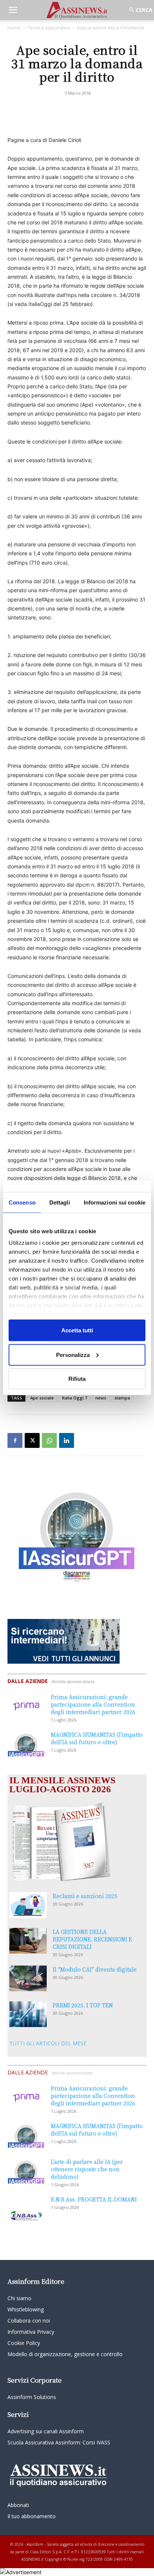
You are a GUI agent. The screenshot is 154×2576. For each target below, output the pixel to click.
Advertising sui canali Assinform (46, 2431)
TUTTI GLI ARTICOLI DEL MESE (48, 2043)
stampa (122, 1398)
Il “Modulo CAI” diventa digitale (95, 1969)
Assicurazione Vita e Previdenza (110, 28)
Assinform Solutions (32, 2397)
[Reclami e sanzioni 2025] (28, 1905)
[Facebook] (15, 1440)
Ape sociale (42, 1398)
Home (14, 28)
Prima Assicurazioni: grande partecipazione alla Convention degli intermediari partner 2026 (93, 1704)
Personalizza (73, 1355)
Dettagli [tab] (60, 1202)
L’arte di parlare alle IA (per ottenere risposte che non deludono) (87, 2169)
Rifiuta (77, 1379)
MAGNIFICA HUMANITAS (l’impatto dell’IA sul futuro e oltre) (97, 1738)
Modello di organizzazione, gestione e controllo (65, 2354)
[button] (13, 10)
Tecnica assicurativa (49, 28)
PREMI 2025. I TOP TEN (83, 2005)
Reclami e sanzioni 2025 (85, 1896)
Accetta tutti (77, 1330)
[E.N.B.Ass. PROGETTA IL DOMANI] (26, 2209)
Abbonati (18, 2505)
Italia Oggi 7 (75, 1398)
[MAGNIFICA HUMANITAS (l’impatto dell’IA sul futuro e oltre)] (26, 1744)
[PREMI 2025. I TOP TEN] (28, 2014)
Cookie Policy (24, 2343)
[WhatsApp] (49, 1440)
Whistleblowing (26, 2309)
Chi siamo (19, 2298)
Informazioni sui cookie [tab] (115, 1202)
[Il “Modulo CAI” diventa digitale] (28, 1978)
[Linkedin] (67, 1440)
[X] (32, 1440)
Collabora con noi (29, 2321)
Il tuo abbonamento (32, 2516)
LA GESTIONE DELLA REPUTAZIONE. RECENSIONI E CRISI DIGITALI (92, 1939)
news (101, 1398)
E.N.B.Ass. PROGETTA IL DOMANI (94, 2199)
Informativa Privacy (31, 2332)
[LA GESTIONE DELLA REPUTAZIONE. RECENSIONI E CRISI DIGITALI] (28, 1941)
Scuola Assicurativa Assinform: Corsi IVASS (59, 2442)
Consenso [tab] (22, 1202)
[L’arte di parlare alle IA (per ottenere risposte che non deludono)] (26, 2171)
